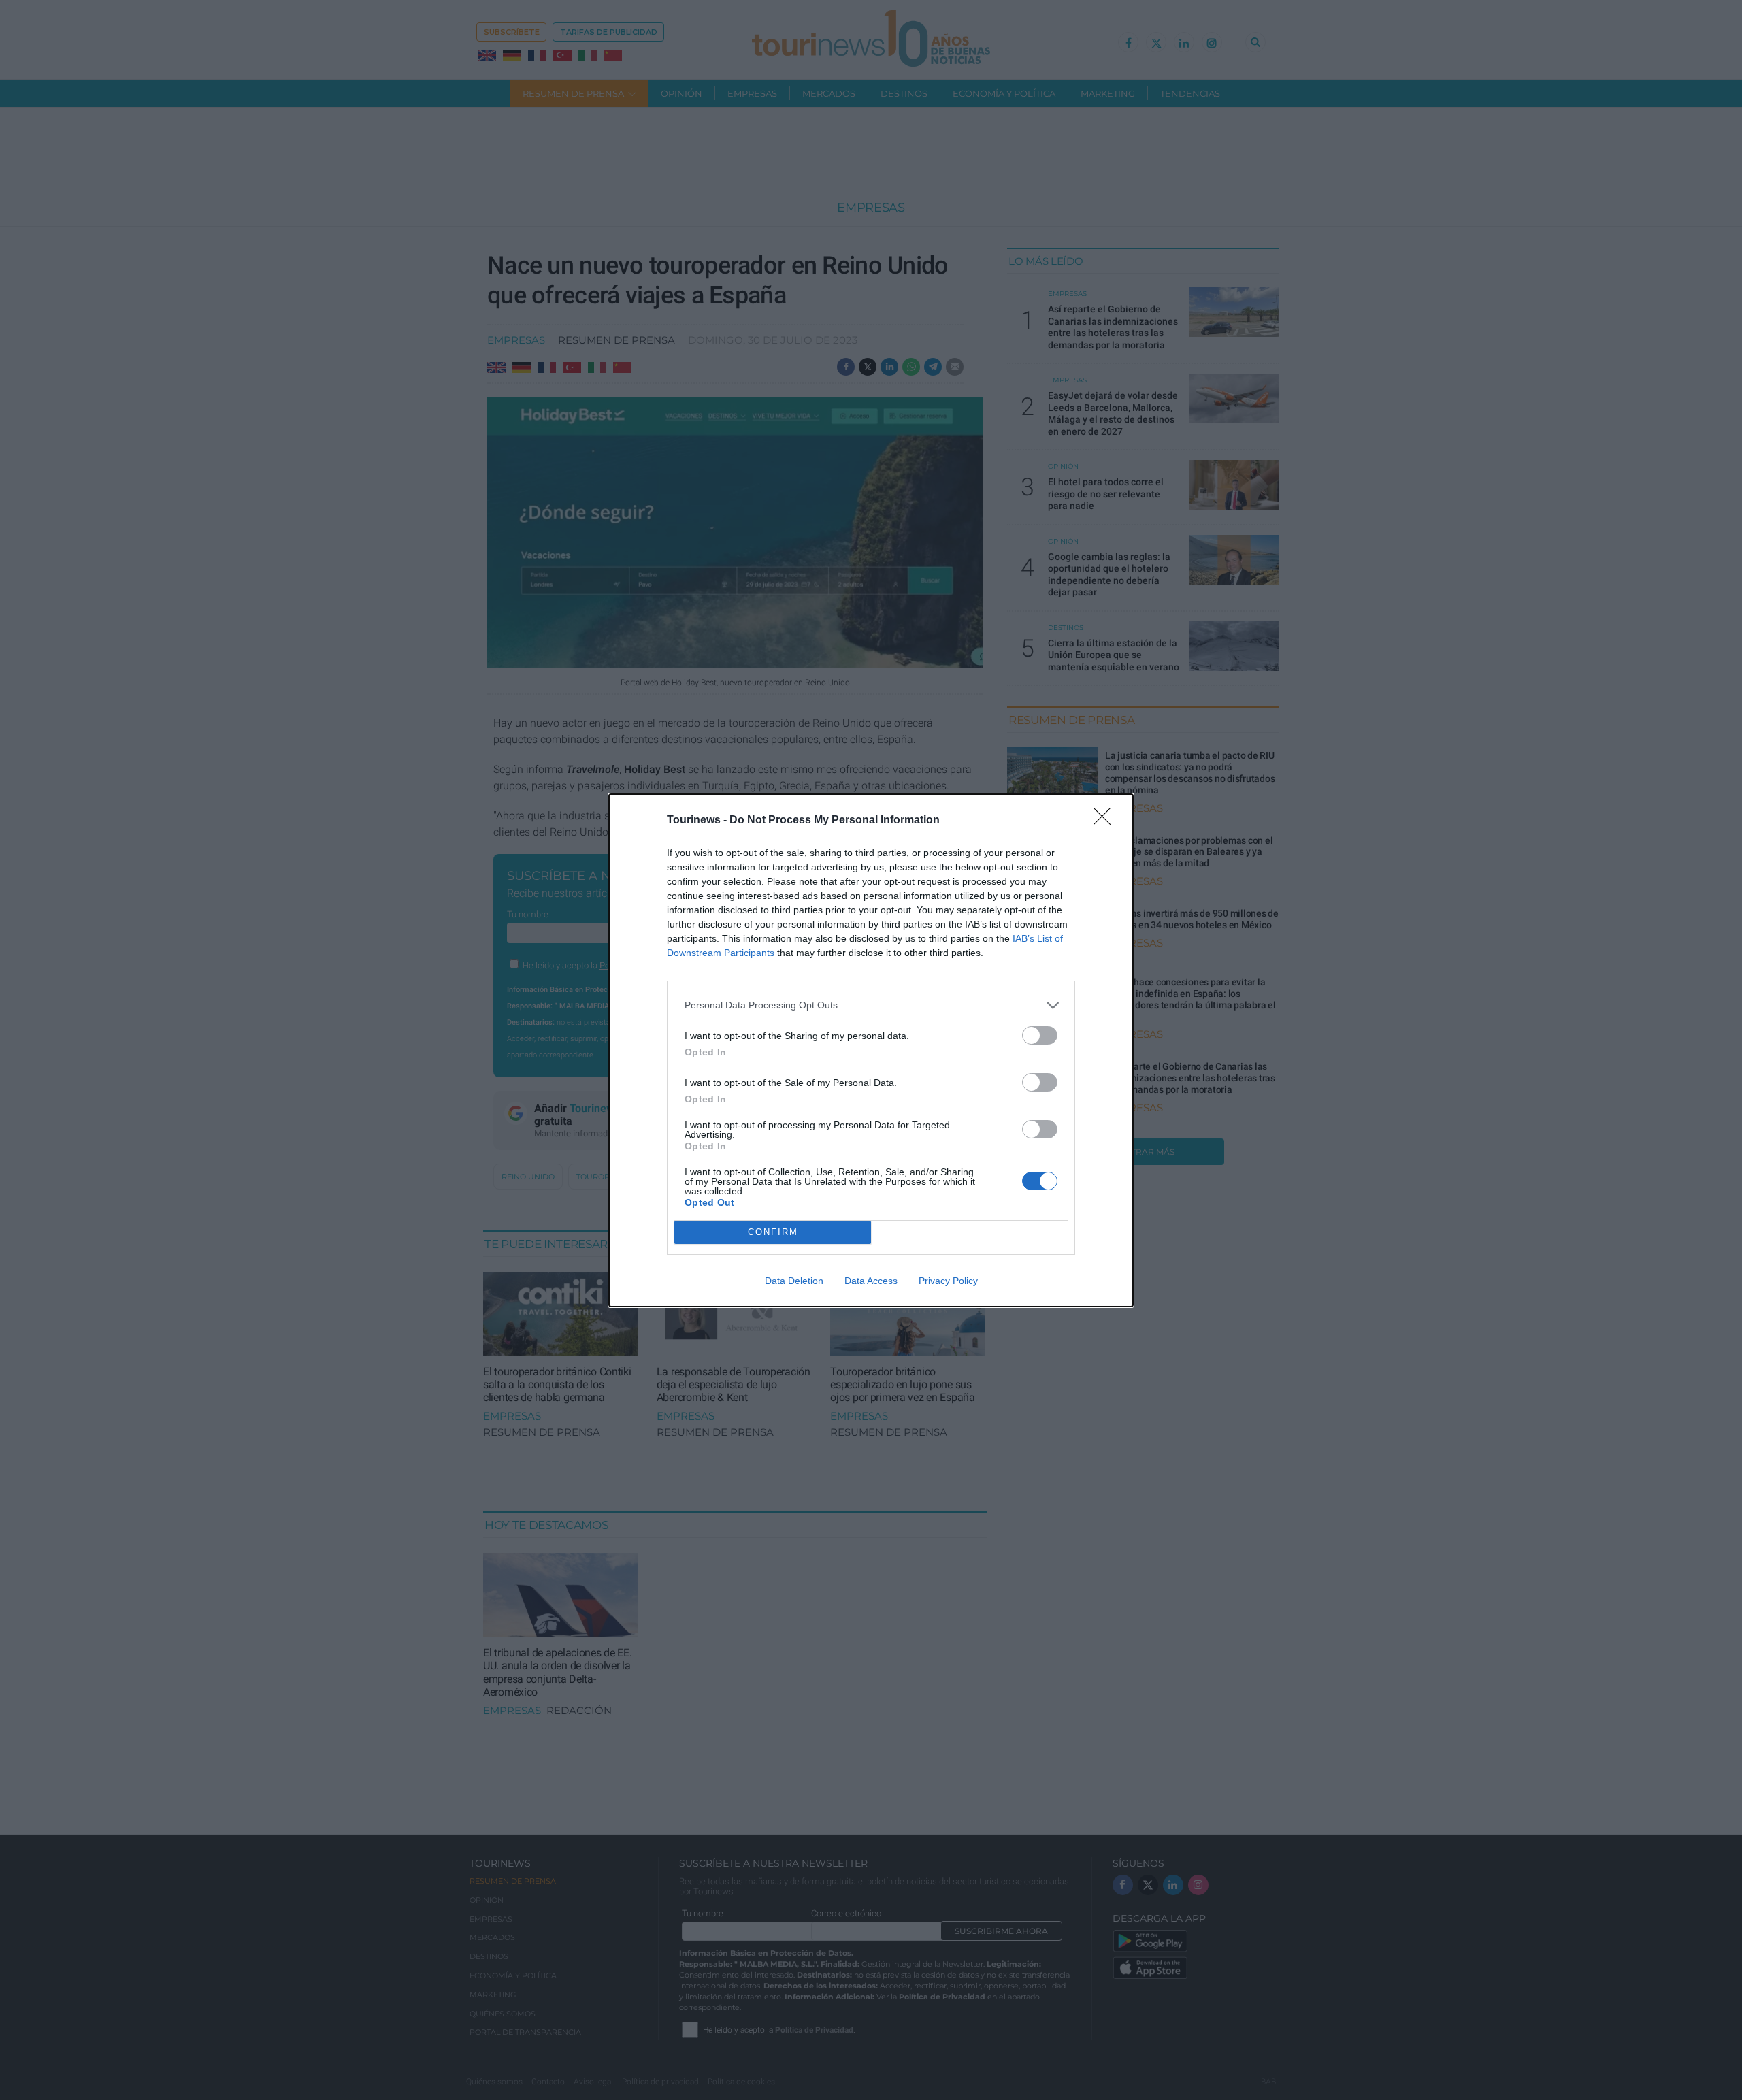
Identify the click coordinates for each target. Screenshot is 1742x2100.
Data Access (871, 1281)
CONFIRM (773, 1232)
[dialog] (871, 1050)
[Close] (1106, 821)
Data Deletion (794, 1281)
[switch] (1040, 1035)
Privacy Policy (948, 1281)
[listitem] (871, 1005)
